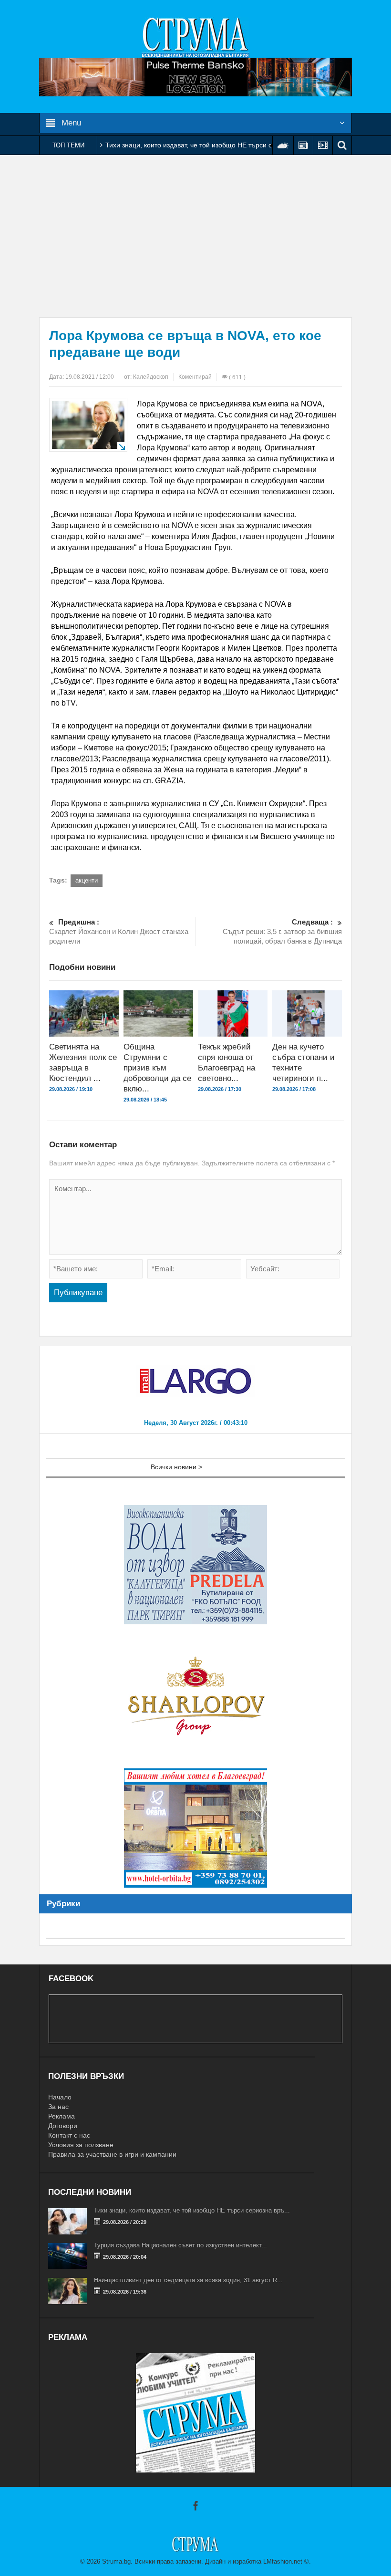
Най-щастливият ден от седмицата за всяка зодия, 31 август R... (188, 2280)
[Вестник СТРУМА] (195, 37)
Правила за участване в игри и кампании (112, 2154)
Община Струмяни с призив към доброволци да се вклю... (157, 1068)
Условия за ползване (81, 2145)
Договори (63, 2126)
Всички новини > (176, 1467)
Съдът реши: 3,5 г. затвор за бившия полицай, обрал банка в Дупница (282, 931)
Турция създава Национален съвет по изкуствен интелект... (180, 2245)
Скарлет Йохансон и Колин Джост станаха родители (119, 931)
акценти (87, 880)
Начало (60, 2097)
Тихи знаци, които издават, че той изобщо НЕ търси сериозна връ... (192, 2210)
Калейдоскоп (151, 377)
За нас (58, 2107)
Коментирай (195, 377)
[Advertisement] (195, 236)
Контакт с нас (69, 2135)
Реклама (62, 2116)
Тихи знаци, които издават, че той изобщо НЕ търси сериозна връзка (213, 145)
